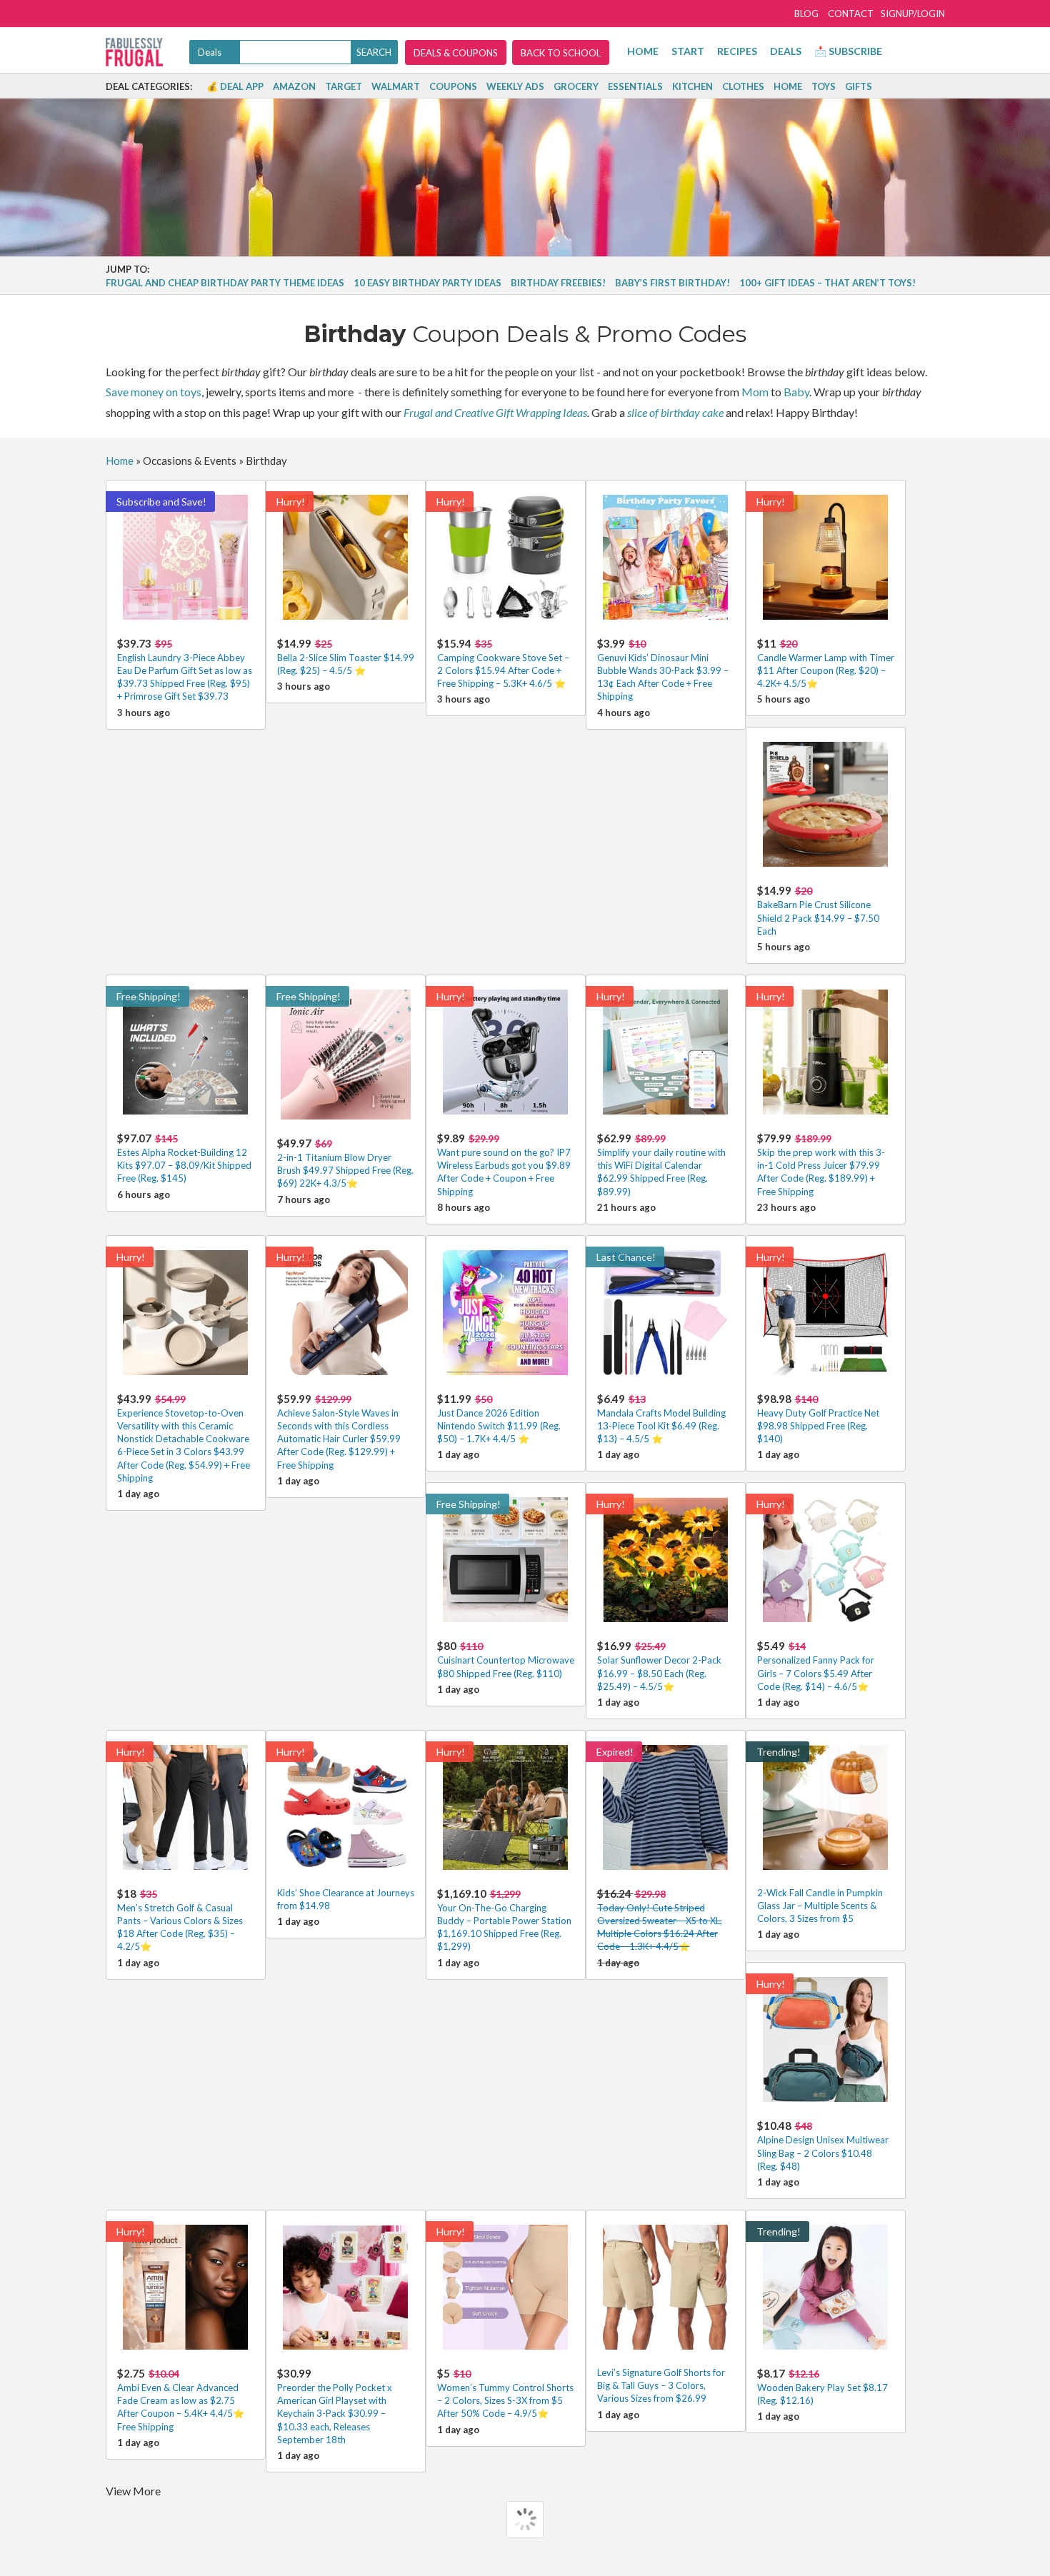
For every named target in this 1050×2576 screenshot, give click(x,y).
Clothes (743, 86)
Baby (796, 392)
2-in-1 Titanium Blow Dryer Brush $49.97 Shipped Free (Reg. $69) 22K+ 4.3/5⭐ (345, 1163)
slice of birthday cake (675, 412)
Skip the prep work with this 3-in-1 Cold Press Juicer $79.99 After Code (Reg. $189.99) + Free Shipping (821, 1164)
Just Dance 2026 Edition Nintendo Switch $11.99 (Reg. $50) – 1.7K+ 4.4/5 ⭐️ (499, 1418)
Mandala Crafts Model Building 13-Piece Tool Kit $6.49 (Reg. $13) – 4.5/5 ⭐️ (661, 1418)
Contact (851, 14)
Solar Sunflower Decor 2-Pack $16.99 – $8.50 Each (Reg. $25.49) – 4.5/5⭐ (659, 1665)
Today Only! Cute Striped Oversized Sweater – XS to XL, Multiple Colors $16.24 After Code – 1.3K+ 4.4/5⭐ (660, 1920)
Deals (786, 51)
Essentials (635, 86)
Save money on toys (154, 392)
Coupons (453, 86)
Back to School (561, 53)
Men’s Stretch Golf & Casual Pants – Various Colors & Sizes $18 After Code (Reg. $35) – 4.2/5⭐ (180, 1920)
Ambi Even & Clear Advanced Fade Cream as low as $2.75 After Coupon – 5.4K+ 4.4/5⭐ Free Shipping (181, 2400)
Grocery (576, 86)
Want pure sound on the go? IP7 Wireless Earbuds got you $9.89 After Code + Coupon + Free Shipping (504, 1164)
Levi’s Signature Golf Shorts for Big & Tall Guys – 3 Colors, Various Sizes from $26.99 (661, 2385)
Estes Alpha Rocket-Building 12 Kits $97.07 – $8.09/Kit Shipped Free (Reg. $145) (184, 1158)
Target (344, 86)
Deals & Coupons (456, 53)
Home (643, 51)
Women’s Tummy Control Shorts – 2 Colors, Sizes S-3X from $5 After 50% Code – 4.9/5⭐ (505, 2393)
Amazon (294, 86)
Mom (755, 392)
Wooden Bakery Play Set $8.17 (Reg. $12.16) (822, 2386)
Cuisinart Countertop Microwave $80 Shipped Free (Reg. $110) (506, 1659)
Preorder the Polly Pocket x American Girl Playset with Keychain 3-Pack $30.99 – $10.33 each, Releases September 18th (335, 2406)
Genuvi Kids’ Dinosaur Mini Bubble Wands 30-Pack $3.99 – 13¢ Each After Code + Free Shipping (663, 670)
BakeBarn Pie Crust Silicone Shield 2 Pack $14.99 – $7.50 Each (818, 910)
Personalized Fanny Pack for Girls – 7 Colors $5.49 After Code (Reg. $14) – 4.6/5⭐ (816, 1665)
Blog (806, 14)
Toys (824, 86)
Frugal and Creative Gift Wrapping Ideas (495, 412)
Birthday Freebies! (558, 283)
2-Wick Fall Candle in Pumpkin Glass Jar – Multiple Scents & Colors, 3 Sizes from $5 (820, 1906)
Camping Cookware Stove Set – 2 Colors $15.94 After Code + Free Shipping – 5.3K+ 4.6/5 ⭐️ (503, 663)
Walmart (396, 86)
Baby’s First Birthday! (672, 283)
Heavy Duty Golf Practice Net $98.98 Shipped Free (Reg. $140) (818, 1418)
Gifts (859, 86)
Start (688, 51)
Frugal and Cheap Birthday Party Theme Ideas (225, 283)
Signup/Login (913, 14)
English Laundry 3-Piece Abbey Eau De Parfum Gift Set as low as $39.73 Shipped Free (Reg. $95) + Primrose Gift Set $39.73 (185, 670)
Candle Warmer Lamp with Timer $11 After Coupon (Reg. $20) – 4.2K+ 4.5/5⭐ (826, 663)
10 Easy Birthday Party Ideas (427, 283)
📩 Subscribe (848, 51)
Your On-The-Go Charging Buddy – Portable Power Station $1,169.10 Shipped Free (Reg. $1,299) (504, 1920)
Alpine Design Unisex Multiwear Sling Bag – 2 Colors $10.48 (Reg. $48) (823, 2145)
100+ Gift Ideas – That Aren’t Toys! (827, 283)
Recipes (737, 51)
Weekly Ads (515, 86)
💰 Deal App (235, 86)
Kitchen (692, 86)
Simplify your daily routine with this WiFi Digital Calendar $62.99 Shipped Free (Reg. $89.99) (661, 1164)
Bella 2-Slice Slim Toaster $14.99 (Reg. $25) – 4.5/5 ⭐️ (346, 656)
